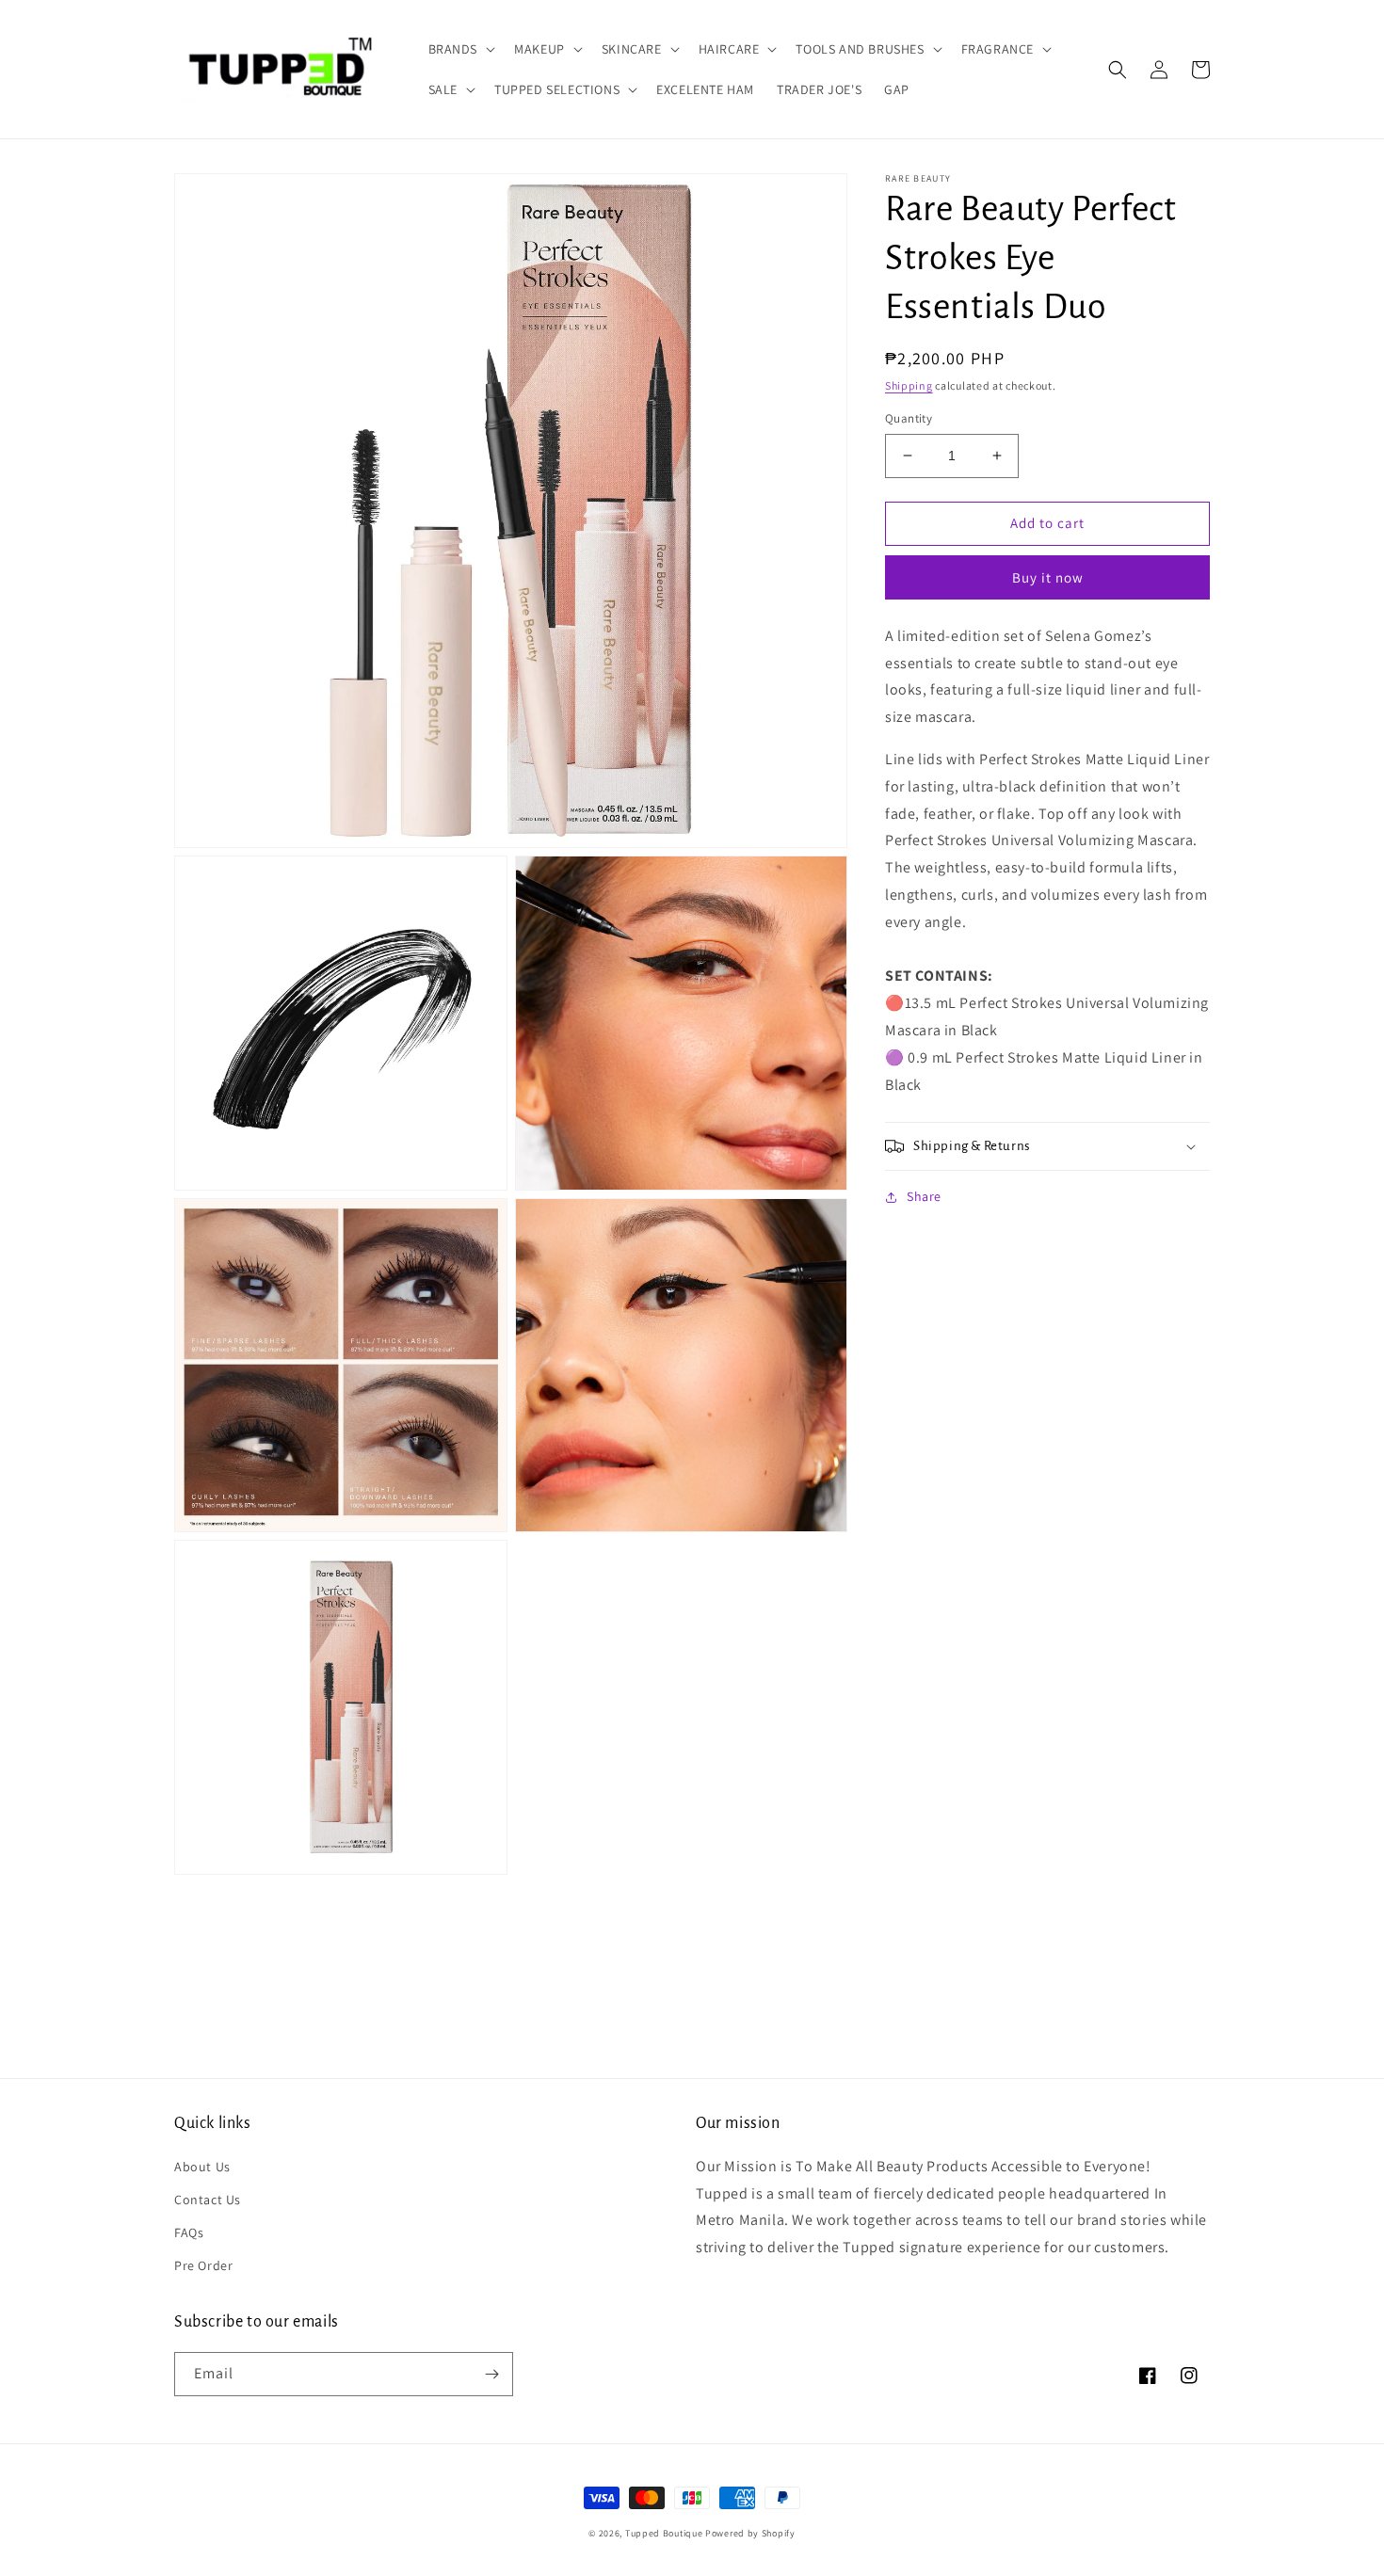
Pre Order (203, 2265)
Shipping (909, 385)
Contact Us (208, 2200)
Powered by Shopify (750, 2533)
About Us (202, 2167)
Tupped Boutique (664, 2533)
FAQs (189, 2232)
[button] (460, 49)
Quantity (909, 418)
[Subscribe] (491, 2374)
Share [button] (924, 1196)
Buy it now (1048, 577)
